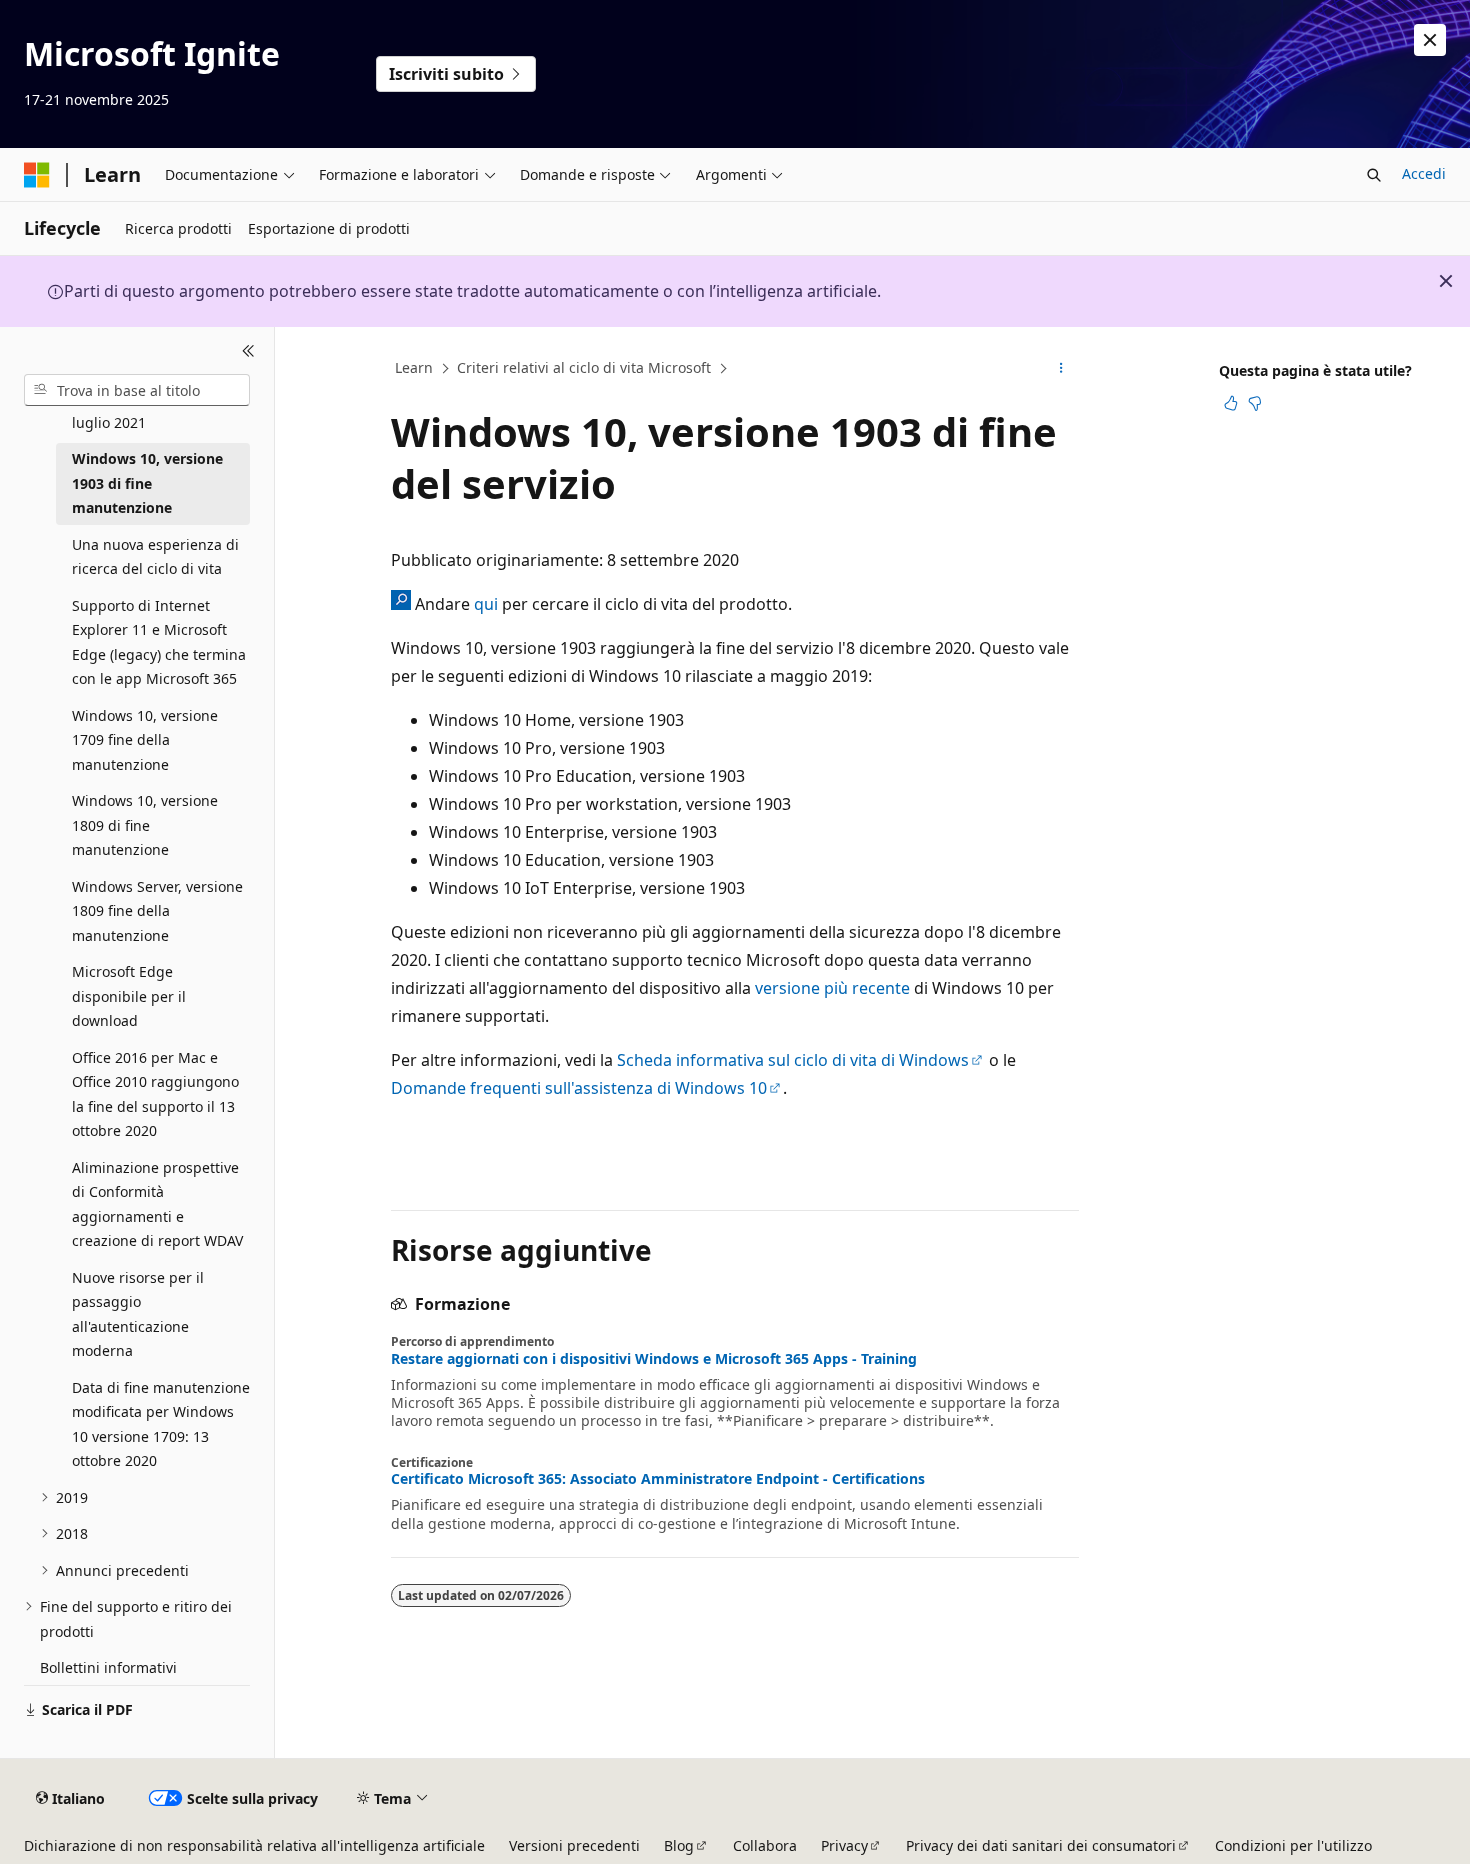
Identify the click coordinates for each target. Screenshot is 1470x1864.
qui (486, 604)
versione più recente (832, 988)
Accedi (1424, 173)
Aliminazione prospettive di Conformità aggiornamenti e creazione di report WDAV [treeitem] (157, 1204)
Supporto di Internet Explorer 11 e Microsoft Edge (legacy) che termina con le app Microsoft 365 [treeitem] (159, 642)
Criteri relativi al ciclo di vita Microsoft (584, 367)
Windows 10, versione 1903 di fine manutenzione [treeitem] (147, 483)
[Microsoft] (37, 175)
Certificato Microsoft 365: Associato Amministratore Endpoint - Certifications (658, 1479)
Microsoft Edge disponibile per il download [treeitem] (129, 996)
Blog (679, 1845)
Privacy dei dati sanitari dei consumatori (1041, 1845)
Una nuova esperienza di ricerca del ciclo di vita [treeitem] (155, 557)
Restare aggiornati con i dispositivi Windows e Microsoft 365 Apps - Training (654, 1359)
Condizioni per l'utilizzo (1293, 1845)
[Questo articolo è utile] (1231, 403)
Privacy (844, 1845)
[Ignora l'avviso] (1430, 40)
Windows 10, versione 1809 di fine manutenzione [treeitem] (145, 825)
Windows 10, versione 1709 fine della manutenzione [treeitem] (145, 740)
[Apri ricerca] (1374, 175)
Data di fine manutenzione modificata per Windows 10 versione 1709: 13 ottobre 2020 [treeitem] (161, 1424)
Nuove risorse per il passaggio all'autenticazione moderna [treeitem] (138, 1314)
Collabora (765, 1845)
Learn (414, 367)
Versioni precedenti (574, 1845)
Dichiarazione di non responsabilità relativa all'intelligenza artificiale (254, 1845)
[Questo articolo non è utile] (1255, 403)
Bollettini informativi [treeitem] (108, 1667)
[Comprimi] (248, 351)
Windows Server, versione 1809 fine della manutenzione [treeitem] (157, 911)
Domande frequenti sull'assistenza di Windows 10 (579, 1088)
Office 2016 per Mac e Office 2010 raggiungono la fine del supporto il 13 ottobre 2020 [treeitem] (155, 1094)
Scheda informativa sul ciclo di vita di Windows (793, 1060)
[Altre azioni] (1061, 369)
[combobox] (137, 390)
